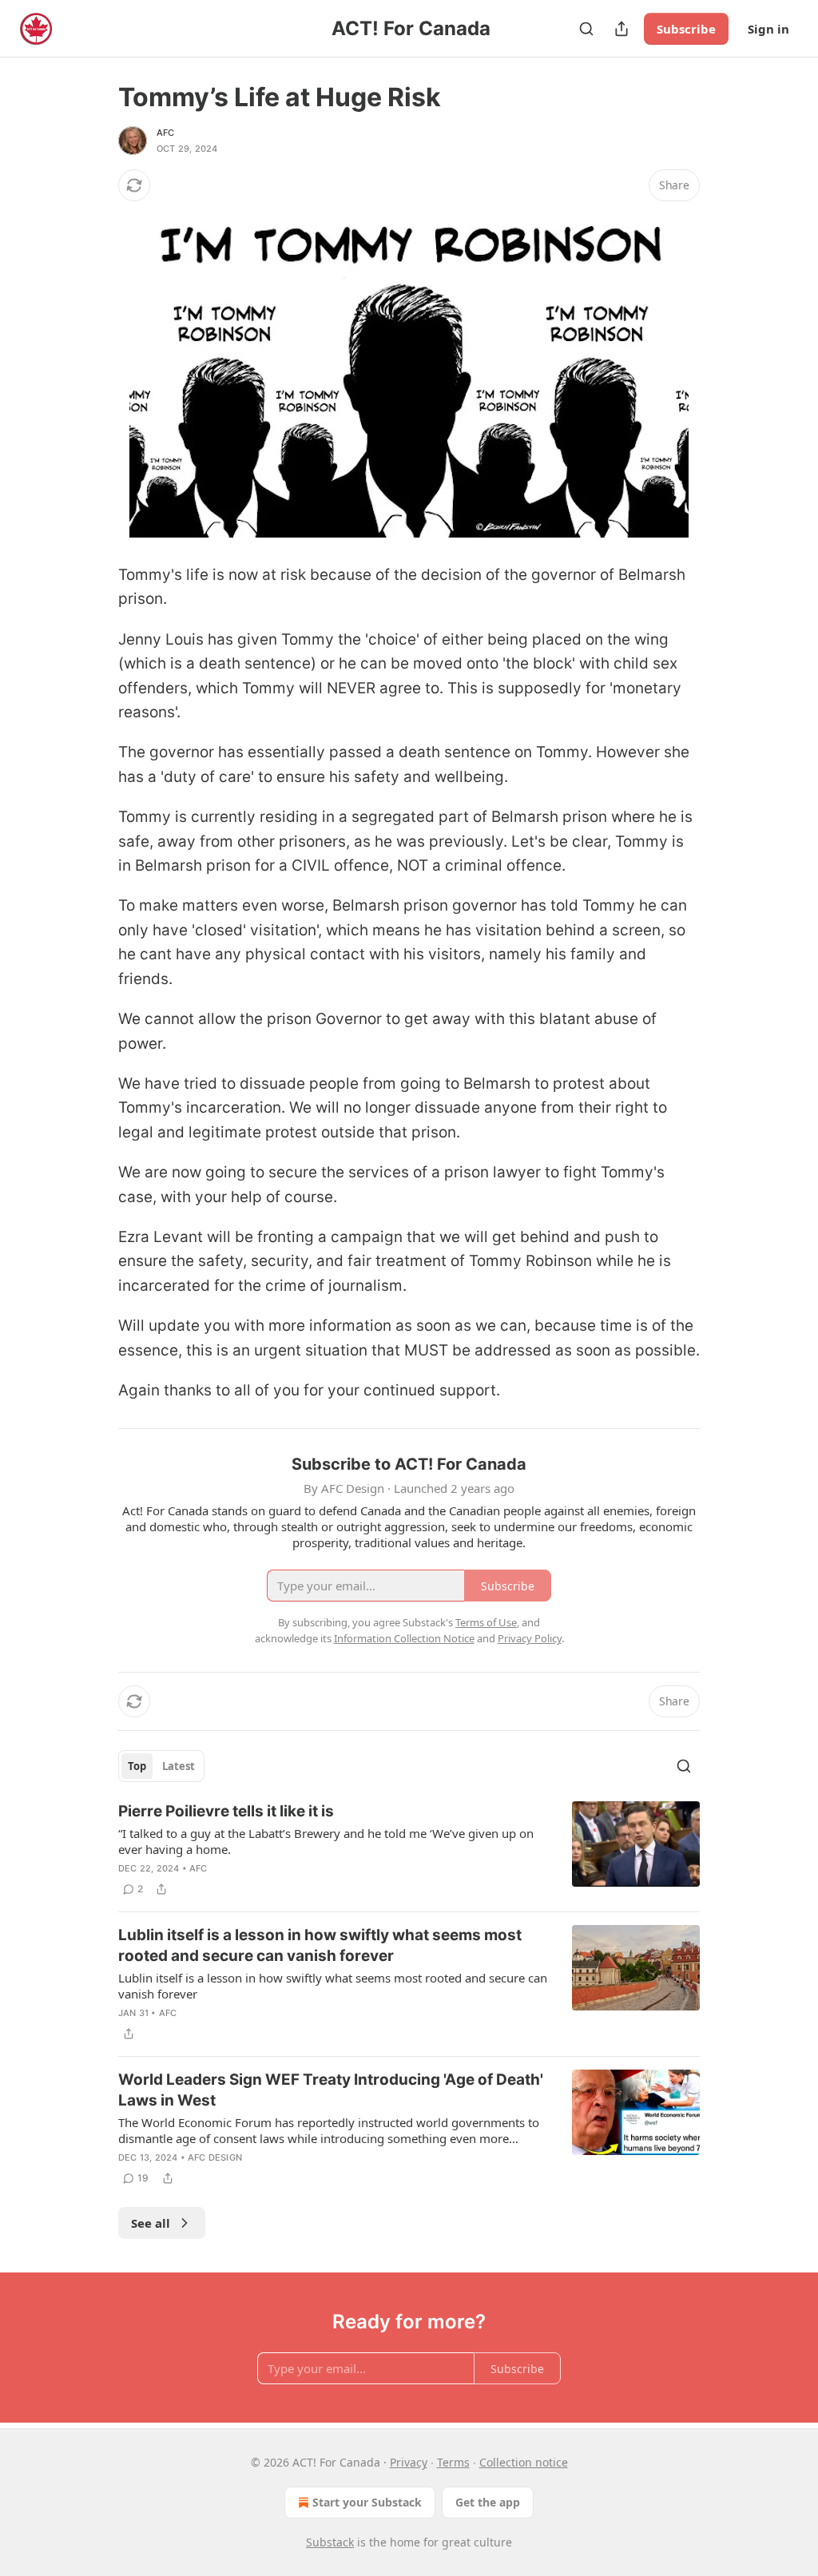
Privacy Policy (530, 1638)
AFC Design (215, 2157)
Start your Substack (367, 2502)
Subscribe (686, 29)
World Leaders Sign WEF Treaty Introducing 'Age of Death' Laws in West (331, 2090)
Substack (330, 2542)
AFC (166, 133)
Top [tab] (137, 1766)
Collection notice (524, 2462)
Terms (453, 2462)
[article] (409, 1850)
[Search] (586, 29)
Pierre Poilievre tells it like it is (226, 1811)
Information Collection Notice (404, 1638)
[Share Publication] (621, 29)
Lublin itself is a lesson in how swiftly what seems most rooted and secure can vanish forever (320, 1945)
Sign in (768, 29)
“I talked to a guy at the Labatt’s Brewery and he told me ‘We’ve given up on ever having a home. (326, 1841)
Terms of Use (486, 1622)
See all (151, 2223)
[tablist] (161, 1766)
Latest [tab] (179, 1766)
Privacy (409, 2462)
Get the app (488, 2502)
